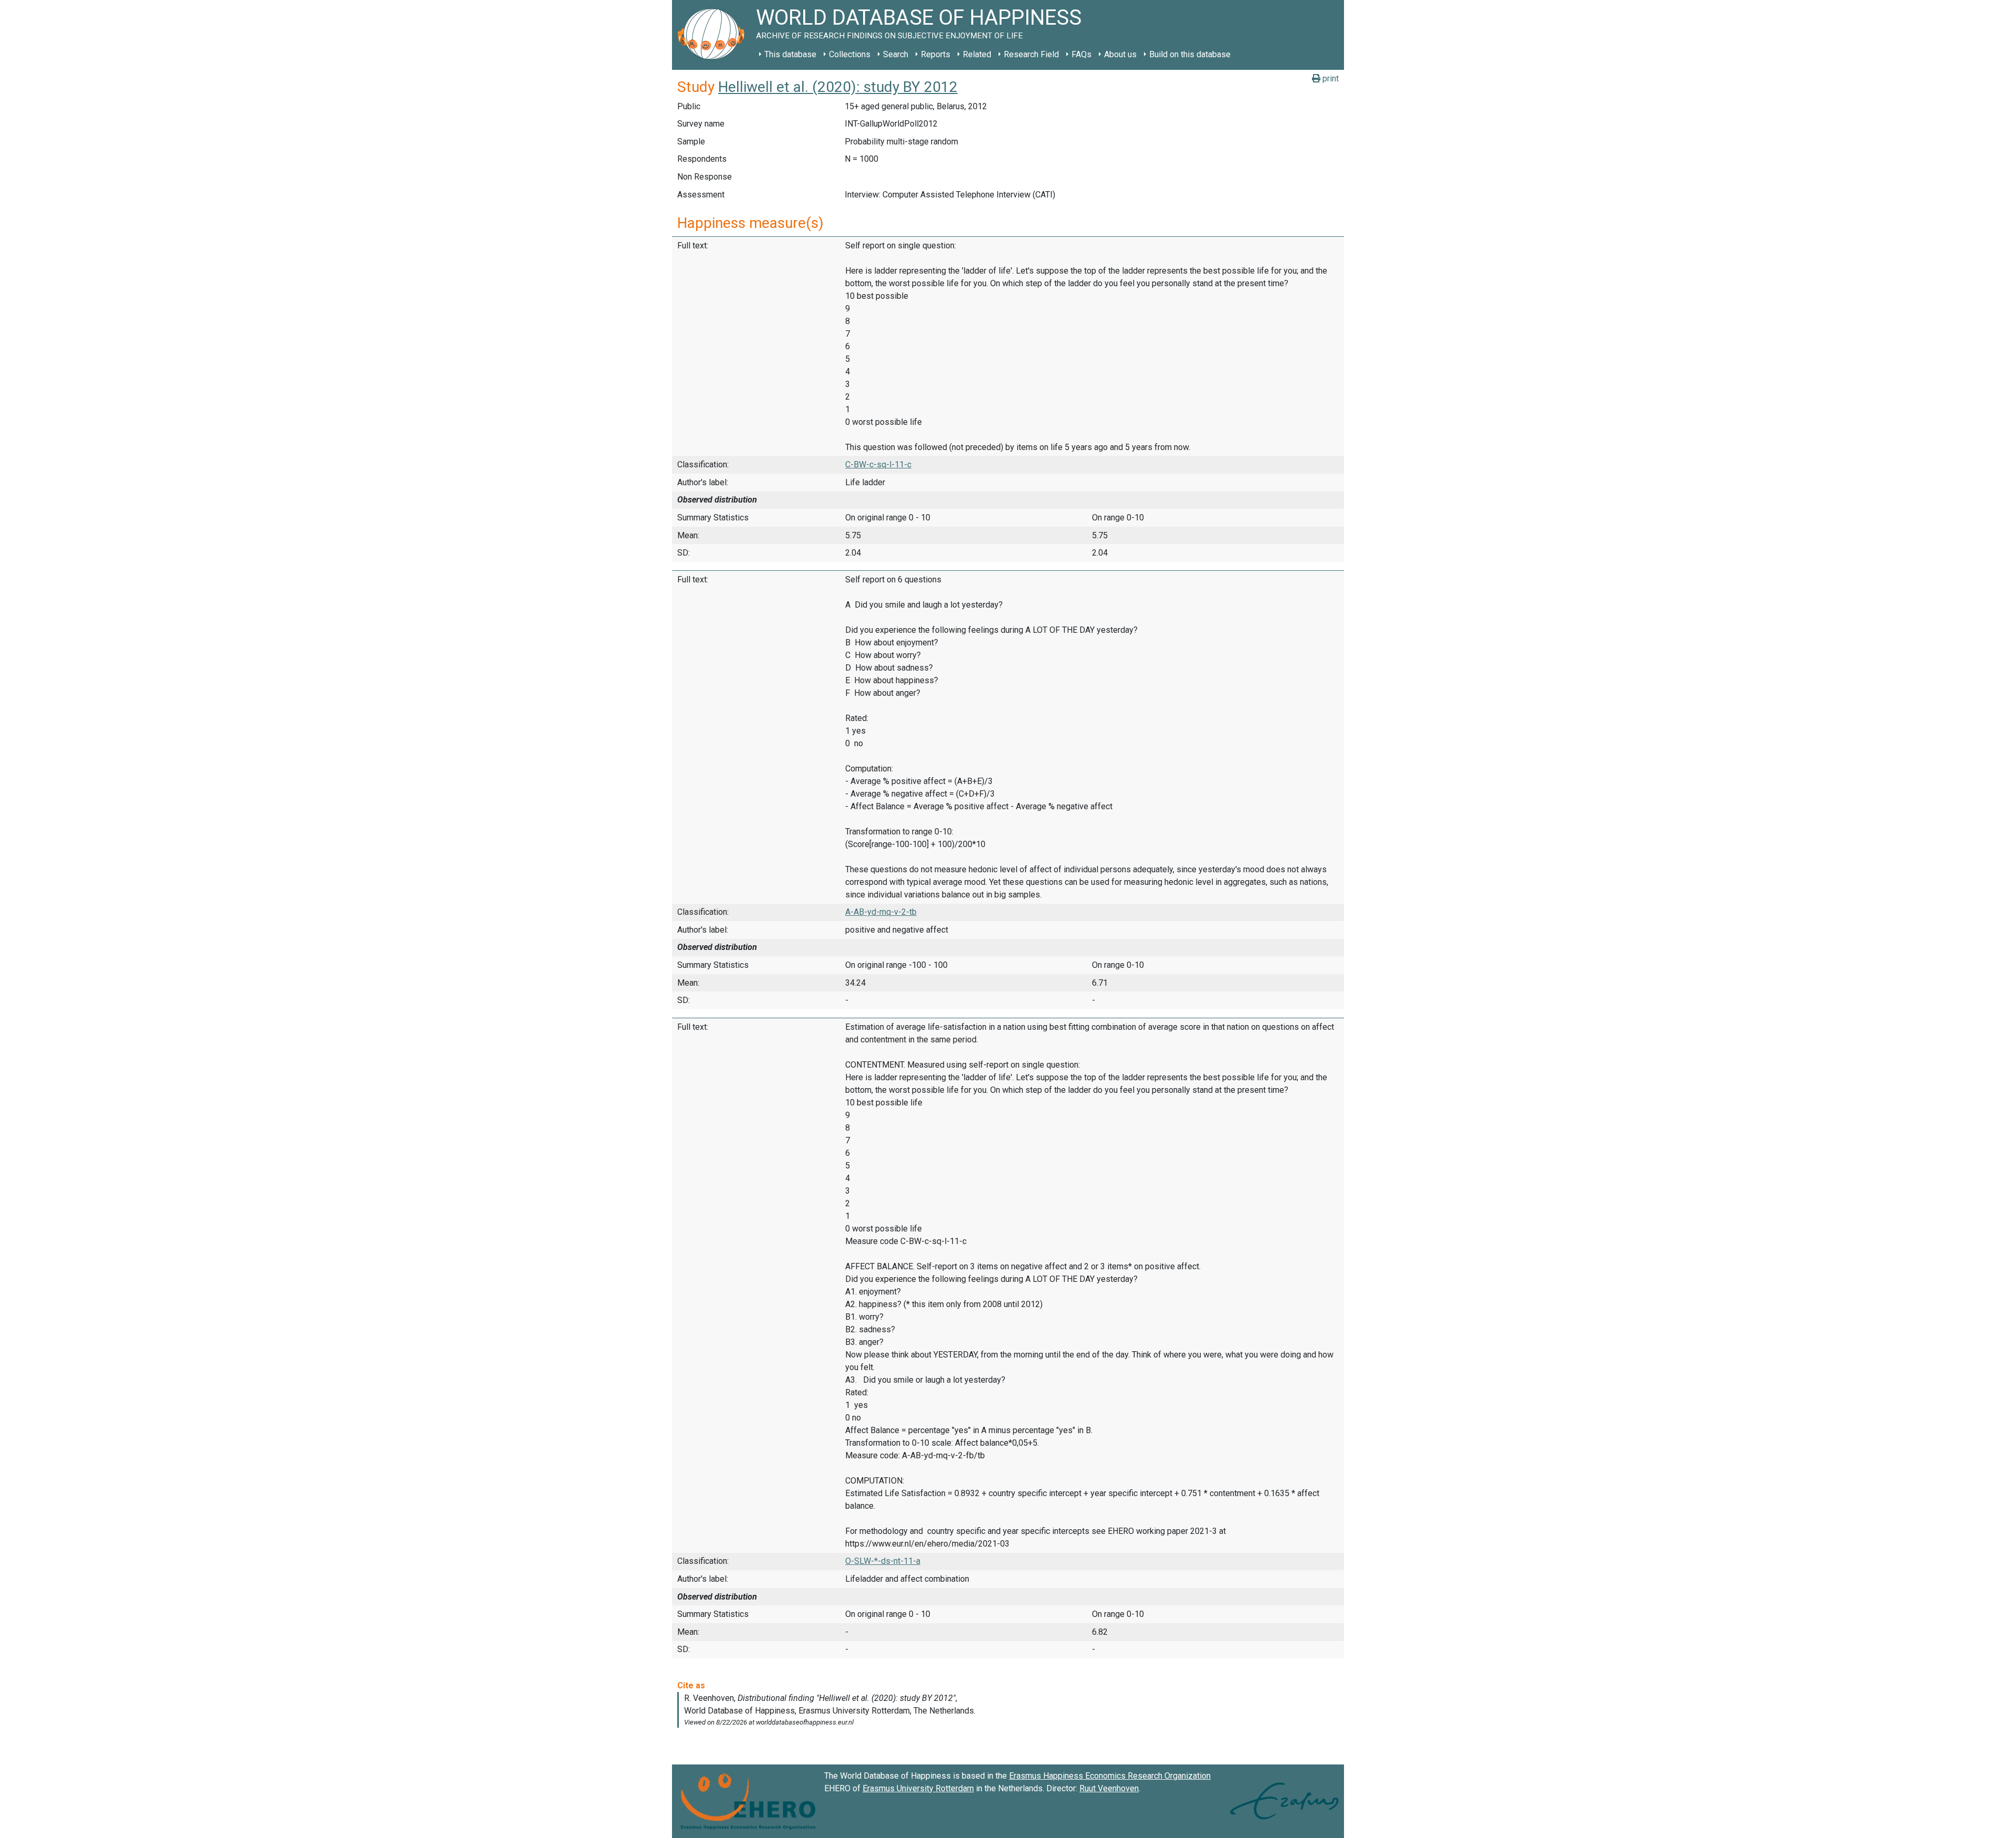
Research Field (1031, 54)
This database (790, 54)
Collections (850, 54)
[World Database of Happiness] (714, 35)
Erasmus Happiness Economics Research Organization (1110, 1776)
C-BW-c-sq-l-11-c (878, 464)
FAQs (1081, 54)
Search (896, 54)
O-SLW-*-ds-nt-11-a (883, 1561)
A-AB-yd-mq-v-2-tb (881, 912)
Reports (936, 54)
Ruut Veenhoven (1109, 1788)
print (1330, 79)
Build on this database (1190, 54)
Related (977, 54)
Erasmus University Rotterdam (918, 1788)
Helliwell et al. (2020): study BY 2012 (838, 87)
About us (1120, 54)
